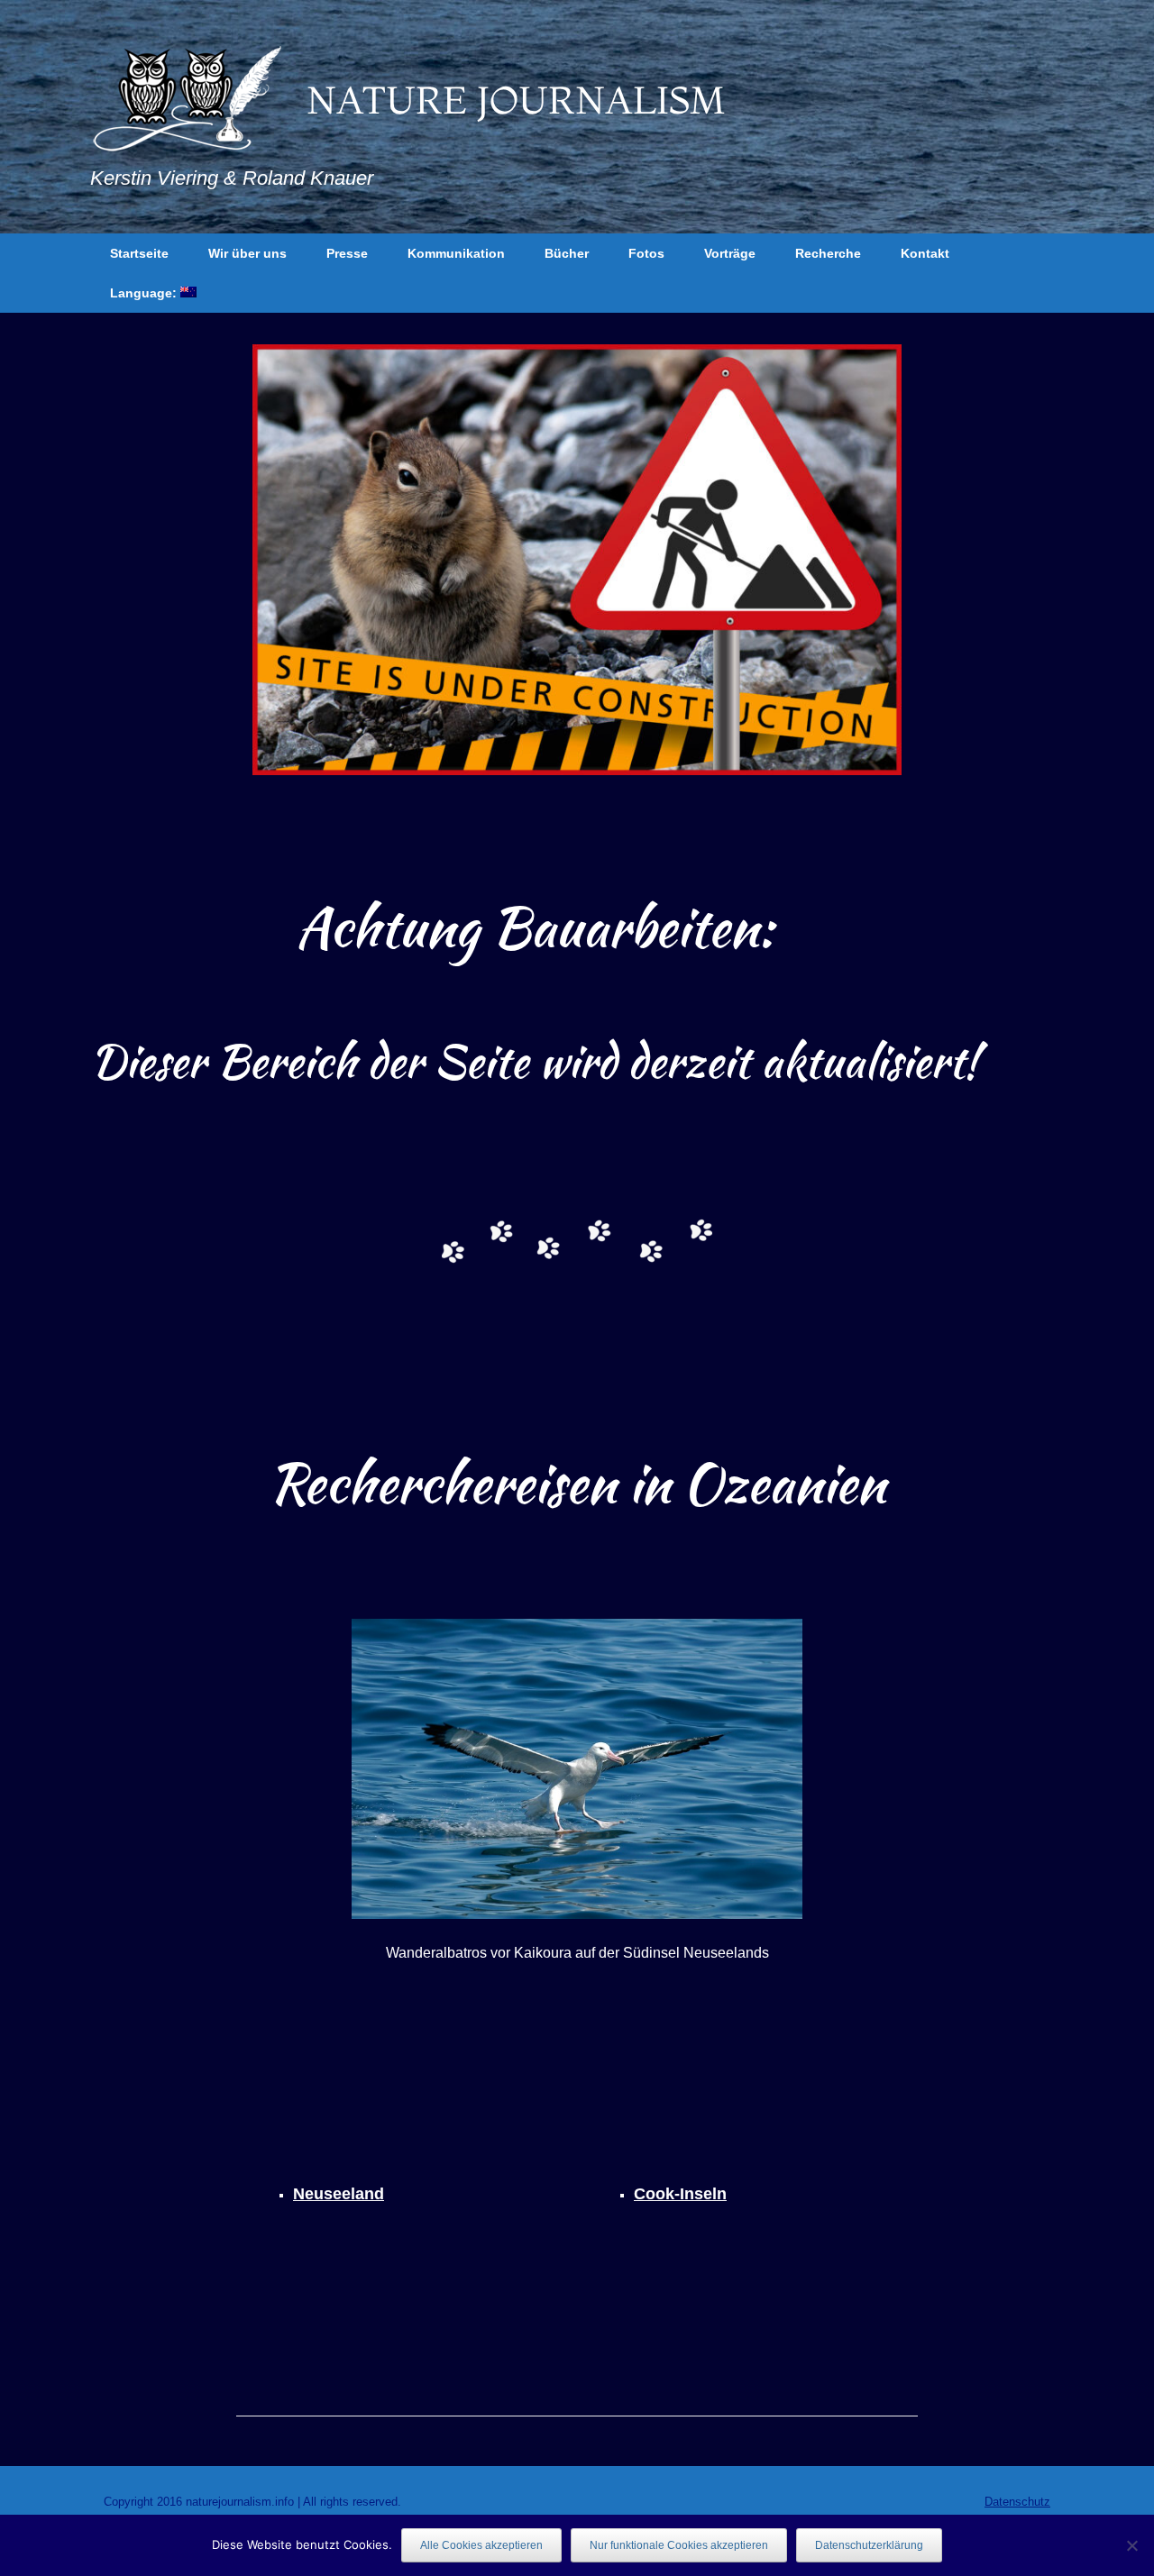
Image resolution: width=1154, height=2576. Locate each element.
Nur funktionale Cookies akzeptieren (679, 2545)
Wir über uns (247, 253)
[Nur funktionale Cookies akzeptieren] (1131, 2545)
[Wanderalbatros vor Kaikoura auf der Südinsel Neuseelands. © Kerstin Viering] (577, 1769)
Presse (347, 253)
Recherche (828, 253)
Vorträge (730, 253)
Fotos (646, 253)
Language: (145, 293)
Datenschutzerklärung (869, 2545)
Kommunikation (456, 253)
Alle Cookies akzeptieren (481, 2545)
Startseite (139, 253)
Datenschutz (1017, 2502)
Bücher (567, 253)
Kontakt (925, 253)
